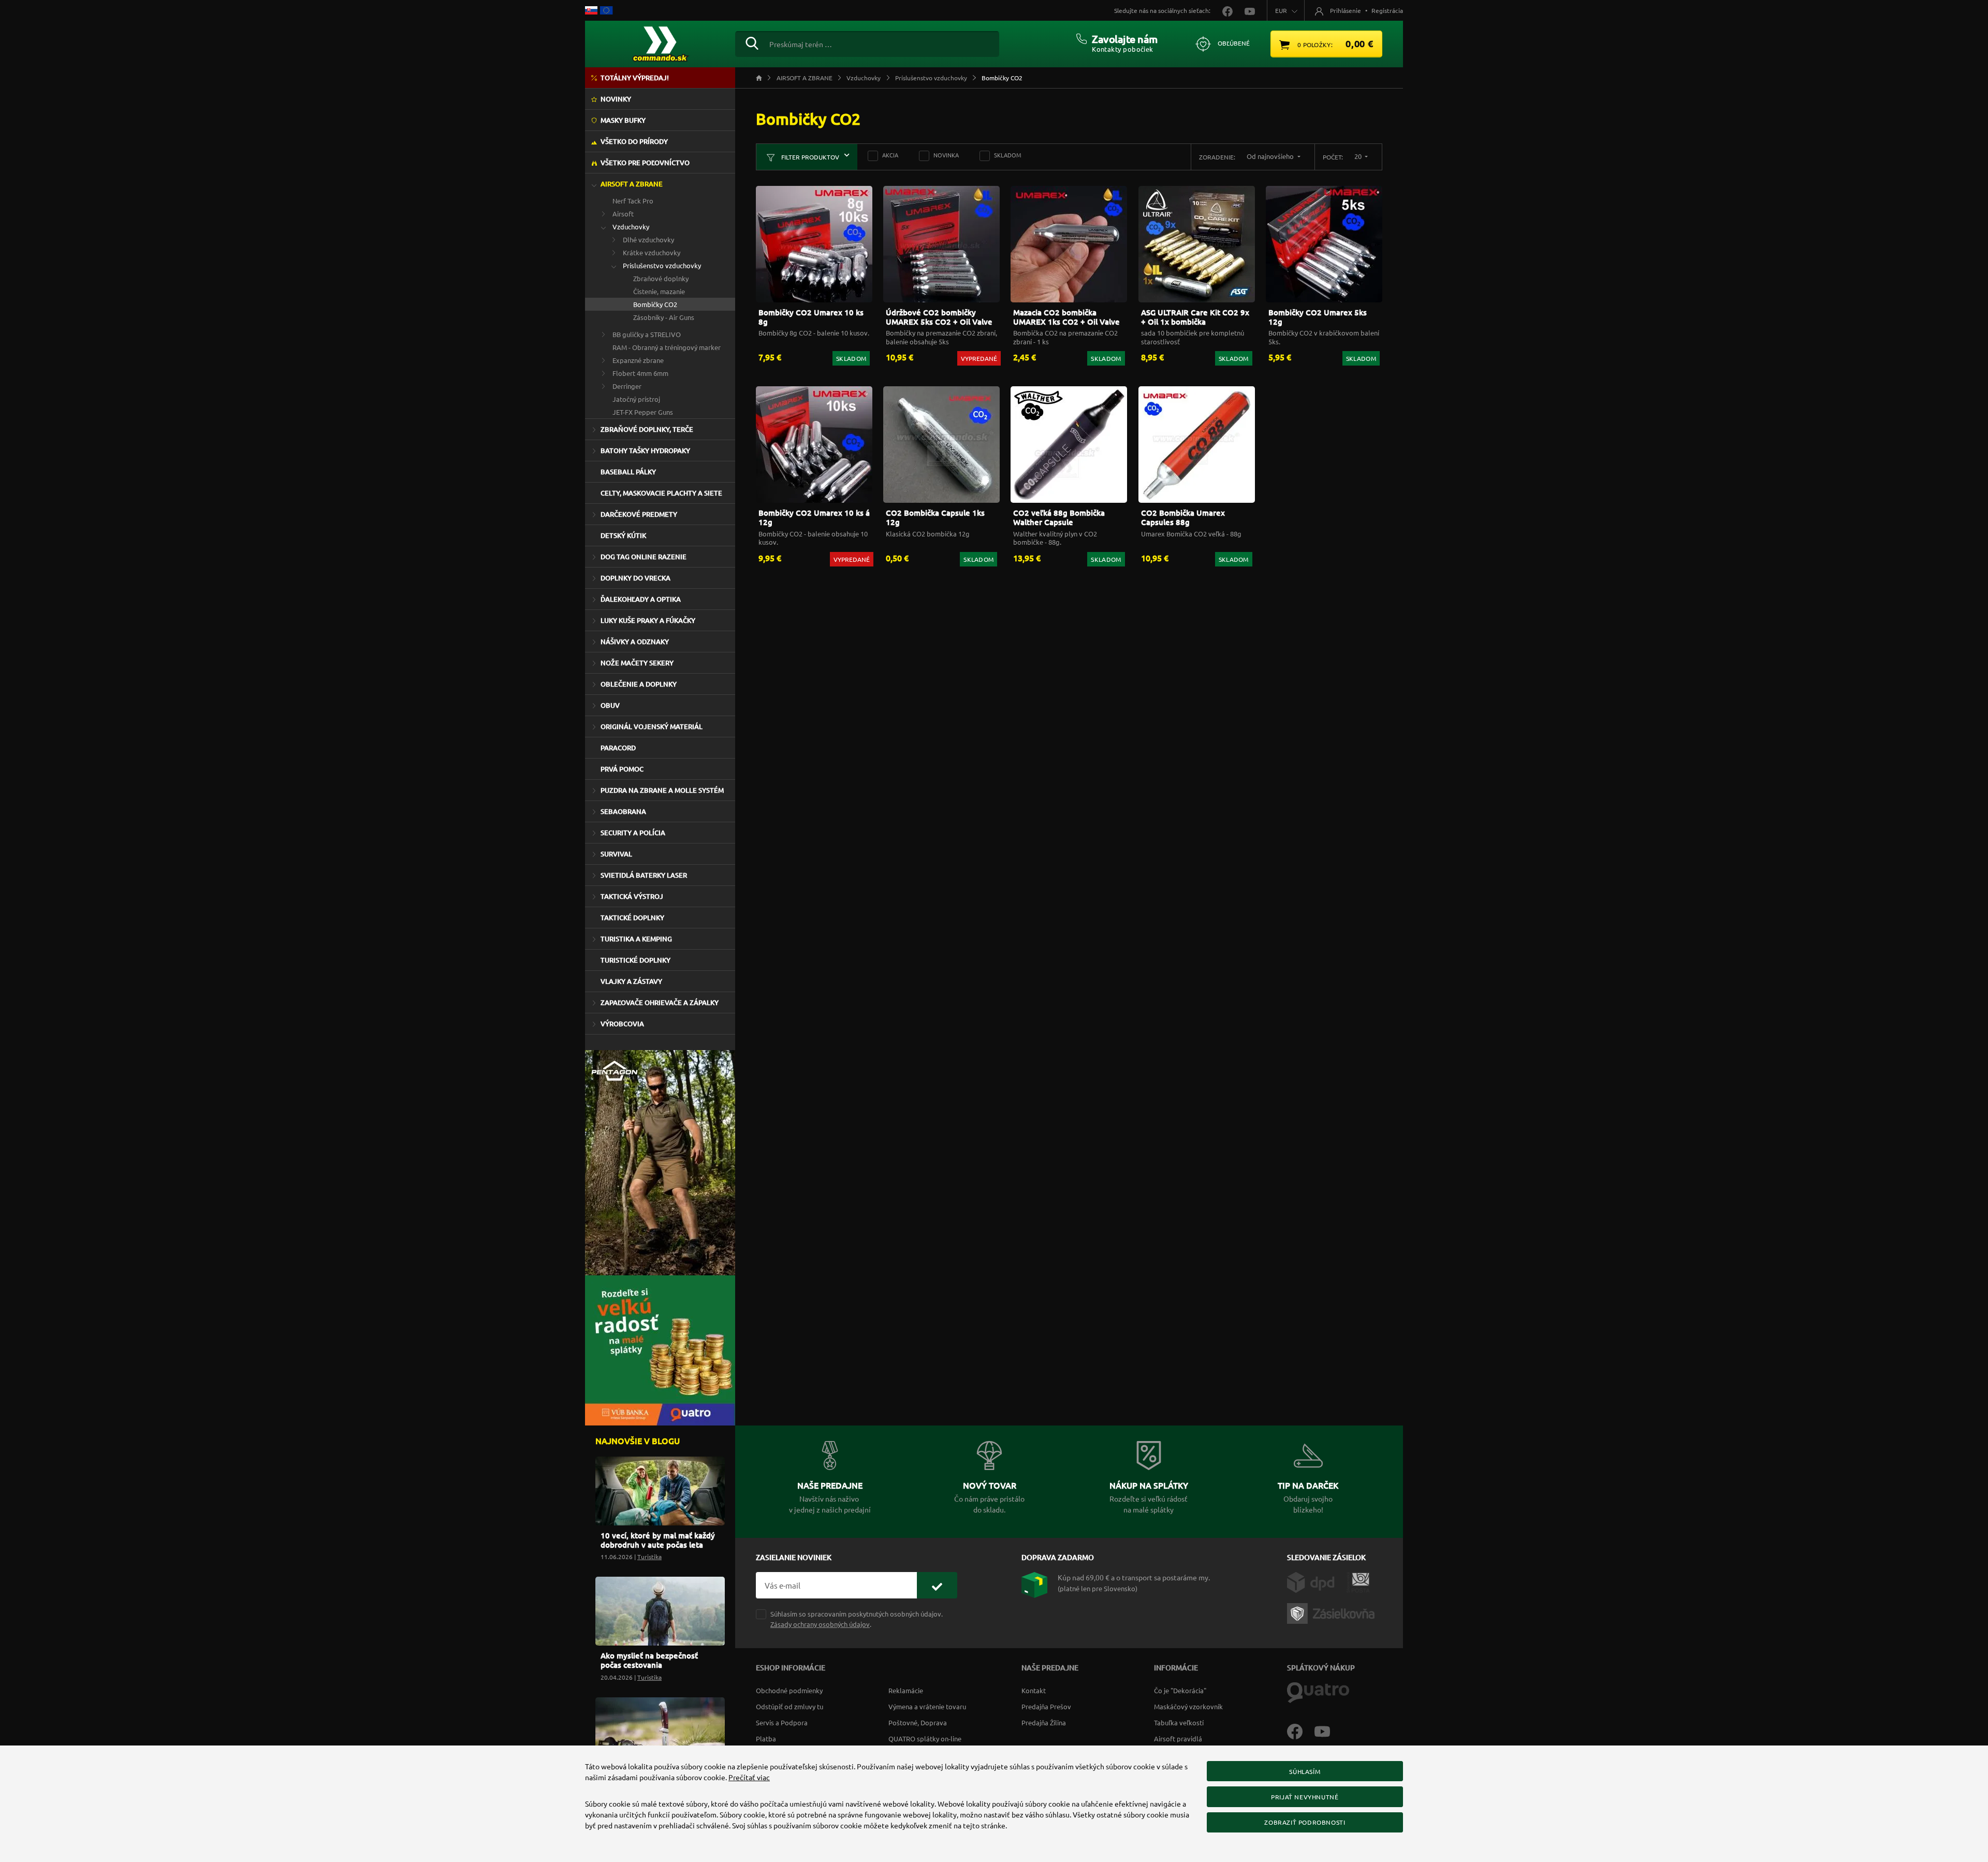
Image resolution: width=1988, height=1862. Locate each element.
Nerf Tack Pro (633, 201)
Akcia (890, 155)
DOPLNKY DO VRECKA (635, 578)
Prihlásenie (1346, 10)
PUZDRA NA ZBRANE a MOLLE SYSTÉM (662, 790)
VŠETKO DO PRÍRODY (634, 141)
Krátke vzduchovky (652, 252)
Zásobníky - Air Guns (664, 317)
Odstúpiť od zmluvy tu (790, 1706)
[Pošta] (1358, 1581)
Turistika (649, 1556)
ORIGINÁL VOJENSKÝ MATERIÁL (652, 726)
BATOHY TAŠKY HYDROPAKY (645, 450)
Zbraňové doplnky (661, 278)
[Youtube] (1327, 1730)
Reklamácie (906, 1690)
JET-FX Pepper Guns (643, 412)
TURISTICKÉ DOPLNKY (635, 960)
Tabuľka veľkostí (1179, 1722)
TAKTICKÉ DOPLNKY (632, 918)
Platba (766, 1739)
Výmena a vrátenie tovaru (927, 1706)
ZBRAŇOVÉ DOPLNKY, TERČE (647, 429)
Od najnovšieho (1271, 156)
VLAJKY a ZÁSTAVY (631, 981)
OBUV (610, 705)
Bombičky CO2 (655, 304)
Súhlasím (1305, 1771)
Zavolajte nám (1125, 39)
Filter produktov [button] (809, 157)
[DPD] (1317, 1581)
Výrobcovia (622, 1024)
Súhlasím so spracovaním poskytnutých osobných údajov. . (857, 1619)
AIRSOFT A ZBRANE (632, 184)
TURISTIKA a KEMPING (636, 939)
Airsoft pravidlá (1178, 1739)
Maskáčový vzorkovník (1188, 1706)
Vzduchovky (631, 227)
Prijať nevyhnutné (1305, 1797)
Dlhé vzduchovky (648, 239)
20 (1359, 156)
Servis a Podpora (782, 1722)
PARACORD (618, 748)
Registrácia (1387, 10)
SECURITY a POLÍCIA (633, 833)
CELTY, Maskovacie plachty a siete (661, 493)
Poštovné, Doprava (918, 1722)
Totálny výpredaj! (635, 78)
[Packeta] (1333, 1612)
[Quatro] (1318, 1692)
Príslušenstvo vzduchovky (662, 265)
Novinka (946, 155)
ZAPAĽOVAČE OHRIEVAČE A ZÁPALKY (660, 1002)
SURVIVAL (616, 854)
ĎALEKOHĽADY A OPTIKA (641, 599)
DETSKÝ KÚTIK (623, 535)
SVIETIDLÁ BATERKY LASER (644, 875)
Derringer (627, 386)
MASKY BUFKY (623, 120)
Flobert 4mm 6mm (640, 373)
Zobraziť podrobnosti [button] (1305, 1822)
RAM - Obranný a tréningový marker (667, 347)
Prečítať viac (749, 1777)
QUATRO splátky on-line (925, 1739)
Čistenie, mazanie (659, 291)
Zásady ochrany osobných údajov (820, 1624)
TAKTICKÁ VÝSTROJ (632, 896)
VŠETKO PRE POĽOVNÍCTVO (645, 163)
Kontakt (1034, 1690)
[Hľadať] (752, 42)
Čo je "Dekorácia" (1180, 1690)
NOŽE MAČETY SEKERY (637, 663)
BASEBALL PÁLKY (628, 472)
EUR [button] (1281, 10)
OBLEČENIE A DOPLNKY (639, 684)
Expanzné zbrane (638, 360)
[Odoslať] (937, 1585)
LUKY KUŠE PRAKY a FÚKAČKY (648, 620)
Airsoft (623, 214)
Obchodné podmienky (789, 1690)
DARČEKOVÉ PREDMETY (639, 514)
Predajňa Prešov (1046, 1706)
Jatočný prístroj (636, 399)
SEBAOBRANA (623, 811)
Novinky (616, 99)
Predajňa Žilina (1044, 1722)
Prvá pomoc (622, 769)
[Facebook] (1301, 1730)
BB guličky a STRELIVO (647, 334)
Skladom (1008, 155)
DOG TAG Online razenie (644, 557)
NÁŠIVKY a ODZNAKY (635, 642)
